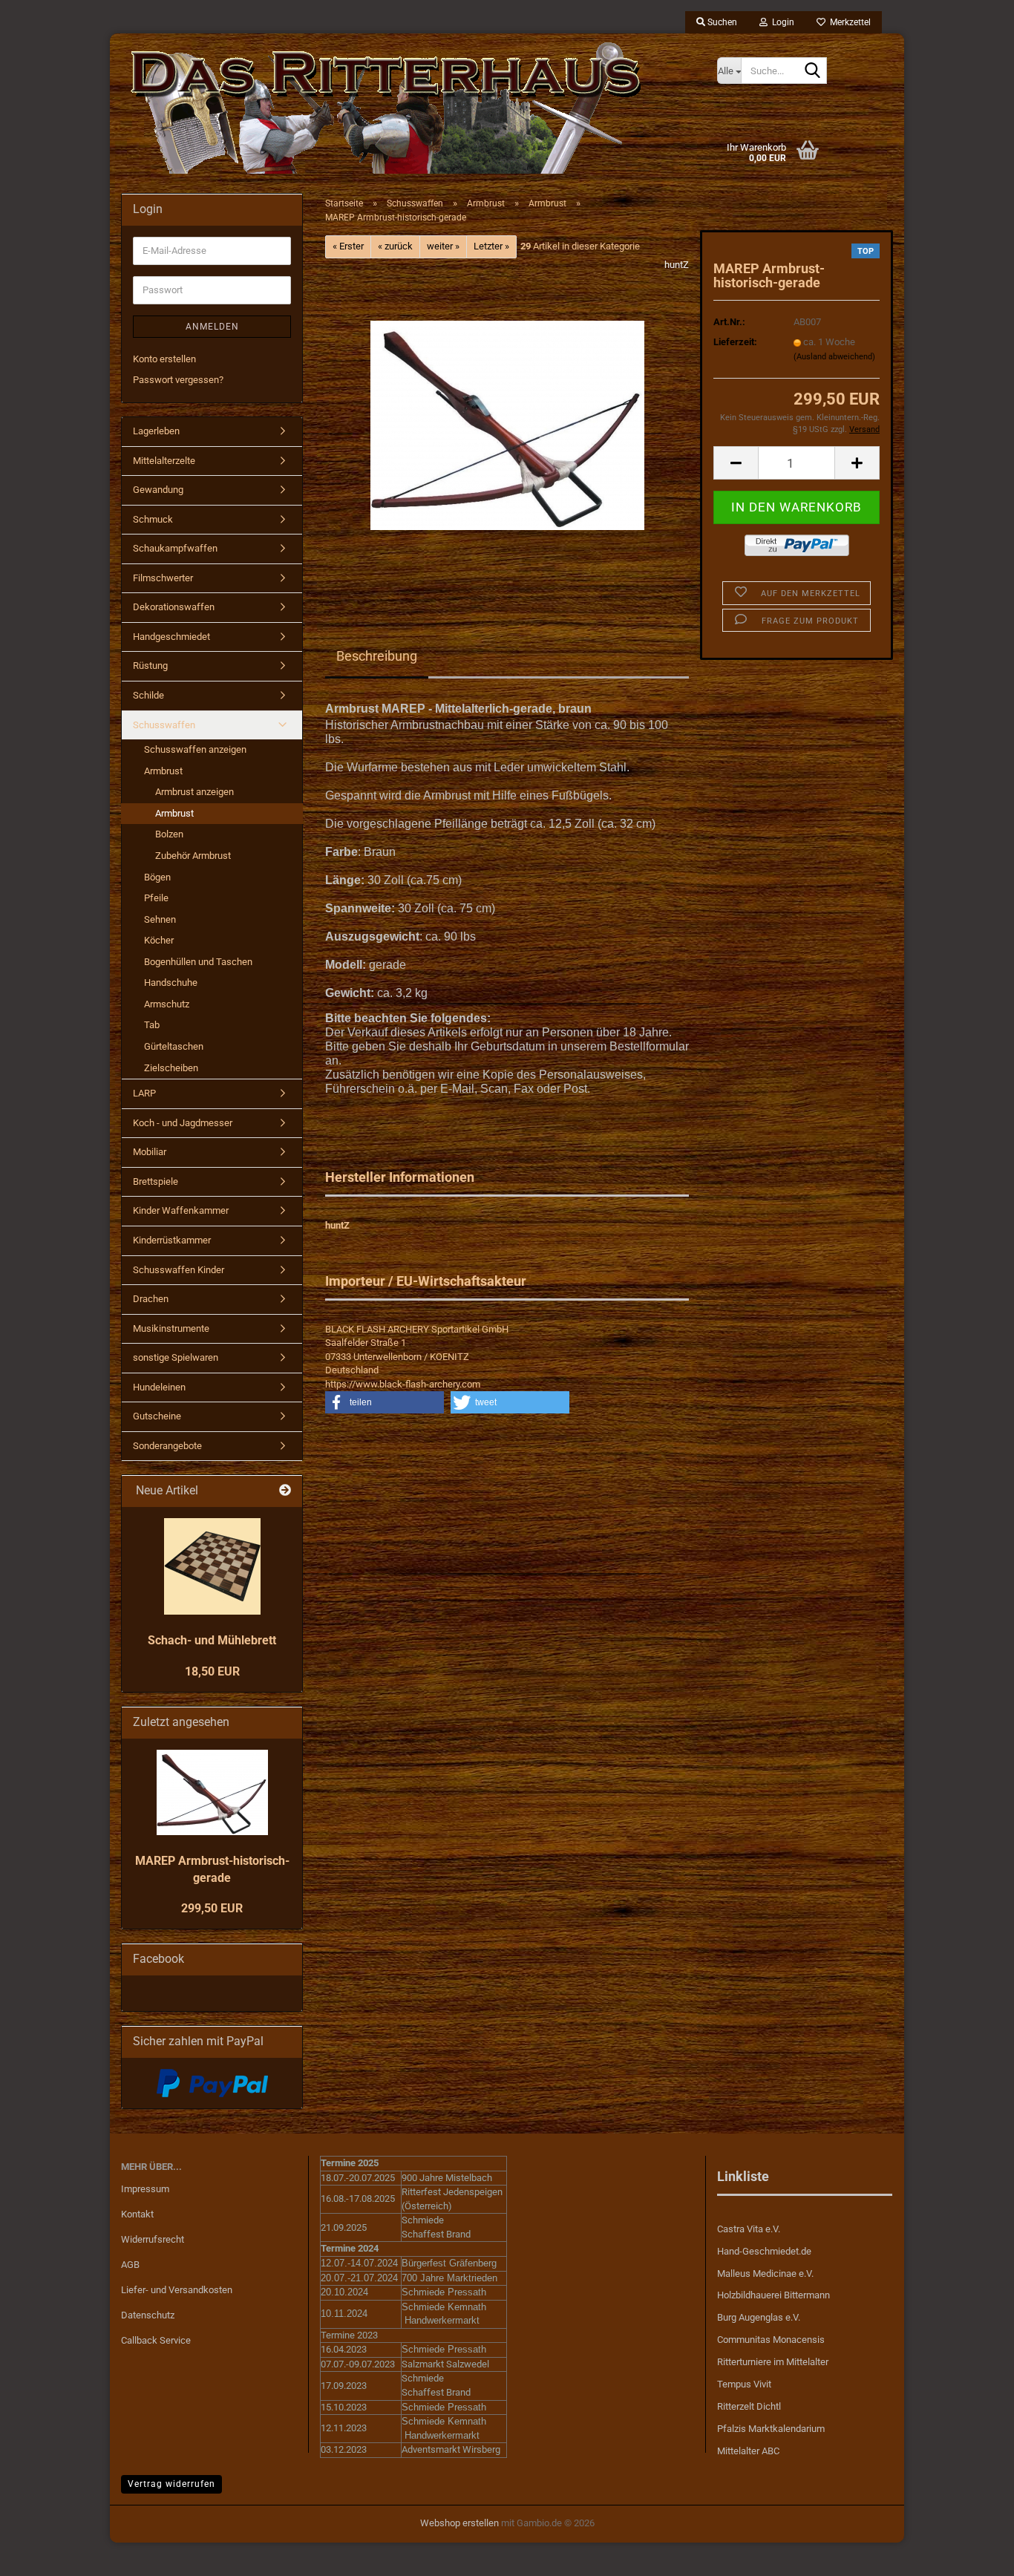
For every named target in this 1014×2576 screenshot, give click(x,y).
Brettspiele (156, 1181)
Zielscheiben (171, 1068)
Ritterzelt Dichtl (749, 2406)
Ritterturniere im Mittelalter (773, 2362)
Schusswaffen (164, 725)
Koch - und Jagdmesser (183, 1123)
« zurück (395, 246)
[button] (736, 463)
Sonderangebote (167, 1446)
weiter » (443, 246)
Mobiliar (150, 1152)
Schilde (148, 695)
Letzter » (491, 246)
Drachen (151, 1299)
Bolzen (169, 834)
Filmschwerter (163, 578)
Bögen (157, 877)
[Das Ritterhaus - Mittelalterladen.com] (408, 108)
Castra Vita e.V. (749, 2229)
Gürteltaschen (174, 1046)
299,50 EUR (212, 1908)
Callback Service (156, 2340)
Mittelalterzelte (164, 461)
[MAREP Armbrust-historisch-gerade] (507, 424)
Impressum (145, 2189)
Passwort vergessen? (178, 380)
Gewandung (158, 490)
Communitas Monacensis (771, 2340)
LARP (144, 1093)
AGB (130, 2265)
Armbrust (163, 771)
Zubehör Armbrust (193, 856)
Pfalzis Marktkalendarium (771, 2429)
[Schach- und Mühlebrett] (212, 1566)
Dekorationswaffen (174, 607)
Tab (152, 1025)
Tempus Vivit (744, 2384)
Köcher (159, 940)
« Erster (348, 246)
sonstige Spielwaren (176, 1357)
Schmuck (153, 519)
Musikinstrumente (171, 1328)
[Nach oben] (973, 2554)
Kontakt (137, 2214)
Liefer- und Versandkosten (177, 2290)
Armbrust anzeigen (194, 792)
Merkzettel (848, 22)
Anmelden (212, 327)
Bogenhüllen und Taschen (198, 962)
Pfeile (156, 898)
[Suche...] (813, 71)
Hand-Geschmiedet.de (764, 2251)
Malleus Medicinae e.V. (765, 2273)
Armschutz (167, 1004)
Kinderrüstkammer (172, 1240)
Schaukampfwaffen (175, 548)
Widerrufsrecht (153, 2239)
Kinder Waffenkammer (181, 1210)
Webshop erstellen (459, 2523)
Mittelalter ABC (748, 2451)
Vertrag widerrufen (171, 2484)
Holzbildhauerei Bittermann (773, 2295)
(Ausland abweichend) (834, 357)
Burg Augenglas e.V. (759, 2317)
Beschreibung (377, 656)
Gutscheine (157, 1416)
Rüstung (150, 666)
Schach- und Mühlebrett (212, 1640)
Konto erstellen (164, 359)
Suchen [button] (721, 22)
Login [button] (781, 22)
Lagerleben (156, 431)
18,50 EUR (212, 1671)
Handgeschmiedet (171, 637)
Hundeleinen (159, 1387)
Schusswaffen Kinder (179, 1270)
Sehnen (160, 919)
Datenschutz (148, 2315)
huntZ (677, 265)
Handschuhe (171, 983)
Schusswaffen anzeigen (195, 749)
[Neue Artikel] (285, 1491)
